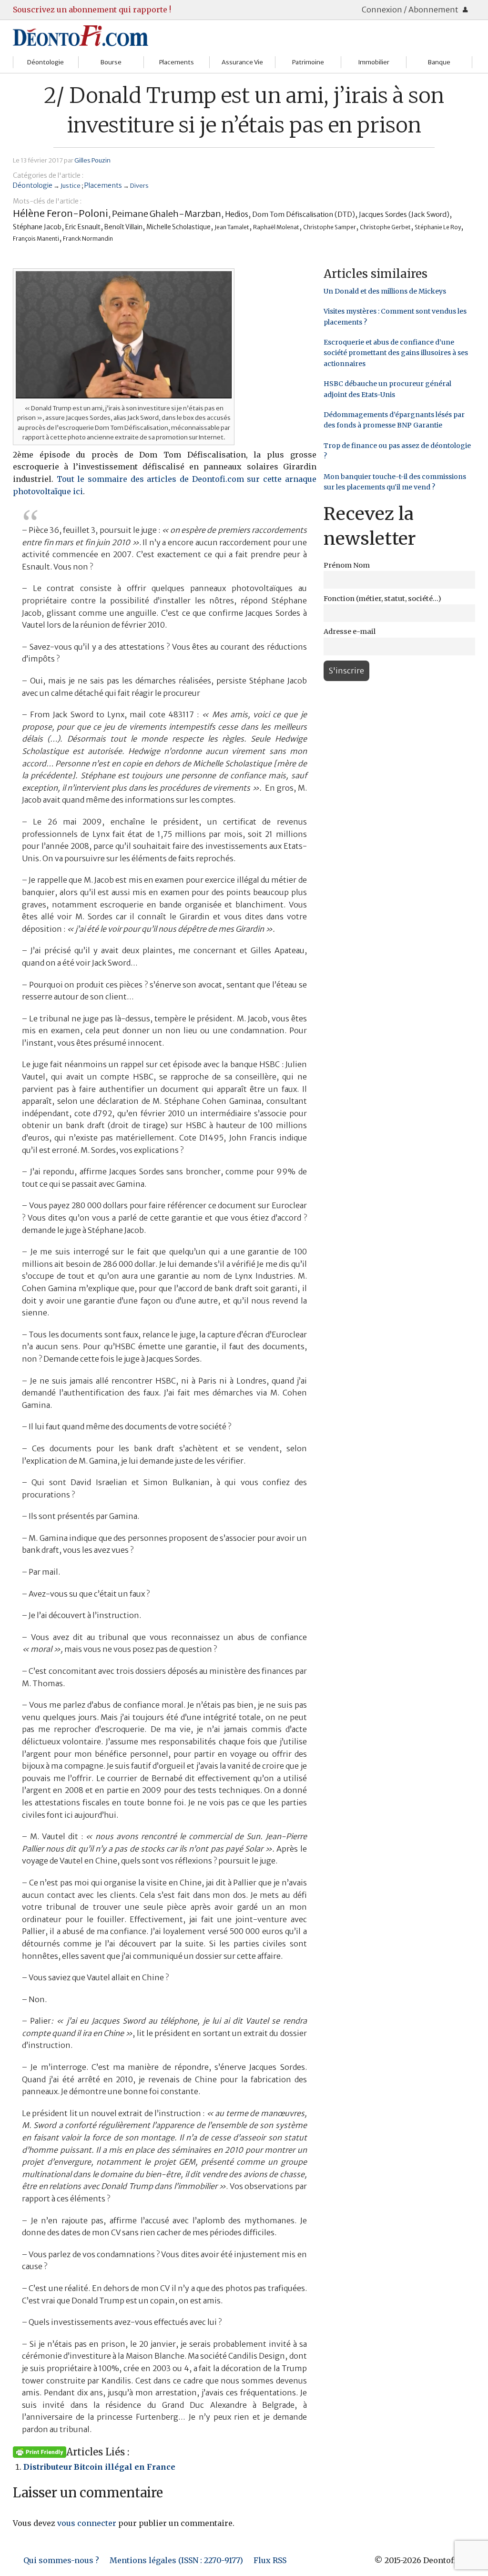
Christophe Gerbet (385, 227)
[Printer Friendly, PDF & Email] (40, 2452)
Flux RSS (270, 2560)
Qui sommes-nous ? (61, 2560)
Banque (439, 62)
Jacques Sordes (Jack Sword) (404, 214)
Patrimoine (308, 62)
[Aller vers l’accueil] (81, 35)
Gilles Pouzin (92, 160)
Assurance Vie (242, 62)
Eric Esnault (83, 227)
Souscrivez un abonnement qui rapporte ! (92, 10)
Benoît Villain (123, 227)
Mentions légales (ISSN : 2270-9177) (176, 2560)
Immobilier (374, 62)
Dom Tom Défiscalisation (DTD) (304, 214)
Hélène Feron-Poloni (61, 213)
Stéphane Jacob (37, 227)
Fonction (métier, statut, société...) (382, 599)
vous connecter (87, 2523)
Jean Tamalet (232, 227)
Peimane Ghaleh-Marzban (167, 214)
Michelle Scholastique (178, 227)
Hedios (237, 214)
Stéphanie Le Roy (438, 227)
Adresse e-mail (350, 631)
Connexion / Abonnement (411, 10)
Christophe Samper (330, 227)
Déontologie (46, 62)
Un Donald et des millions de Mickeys (385, 291)
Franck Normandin (88, 239)
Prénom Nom (347, 565)
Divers (139, 185)
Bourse (111, 62)
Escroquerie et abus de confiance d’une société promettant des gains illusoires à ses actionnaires (396, 353)
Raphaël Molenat (276, 227)
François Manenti (36, 239)
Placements (177, 62)
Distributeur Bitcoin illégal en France (99, 2467)
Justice (71, 185)
